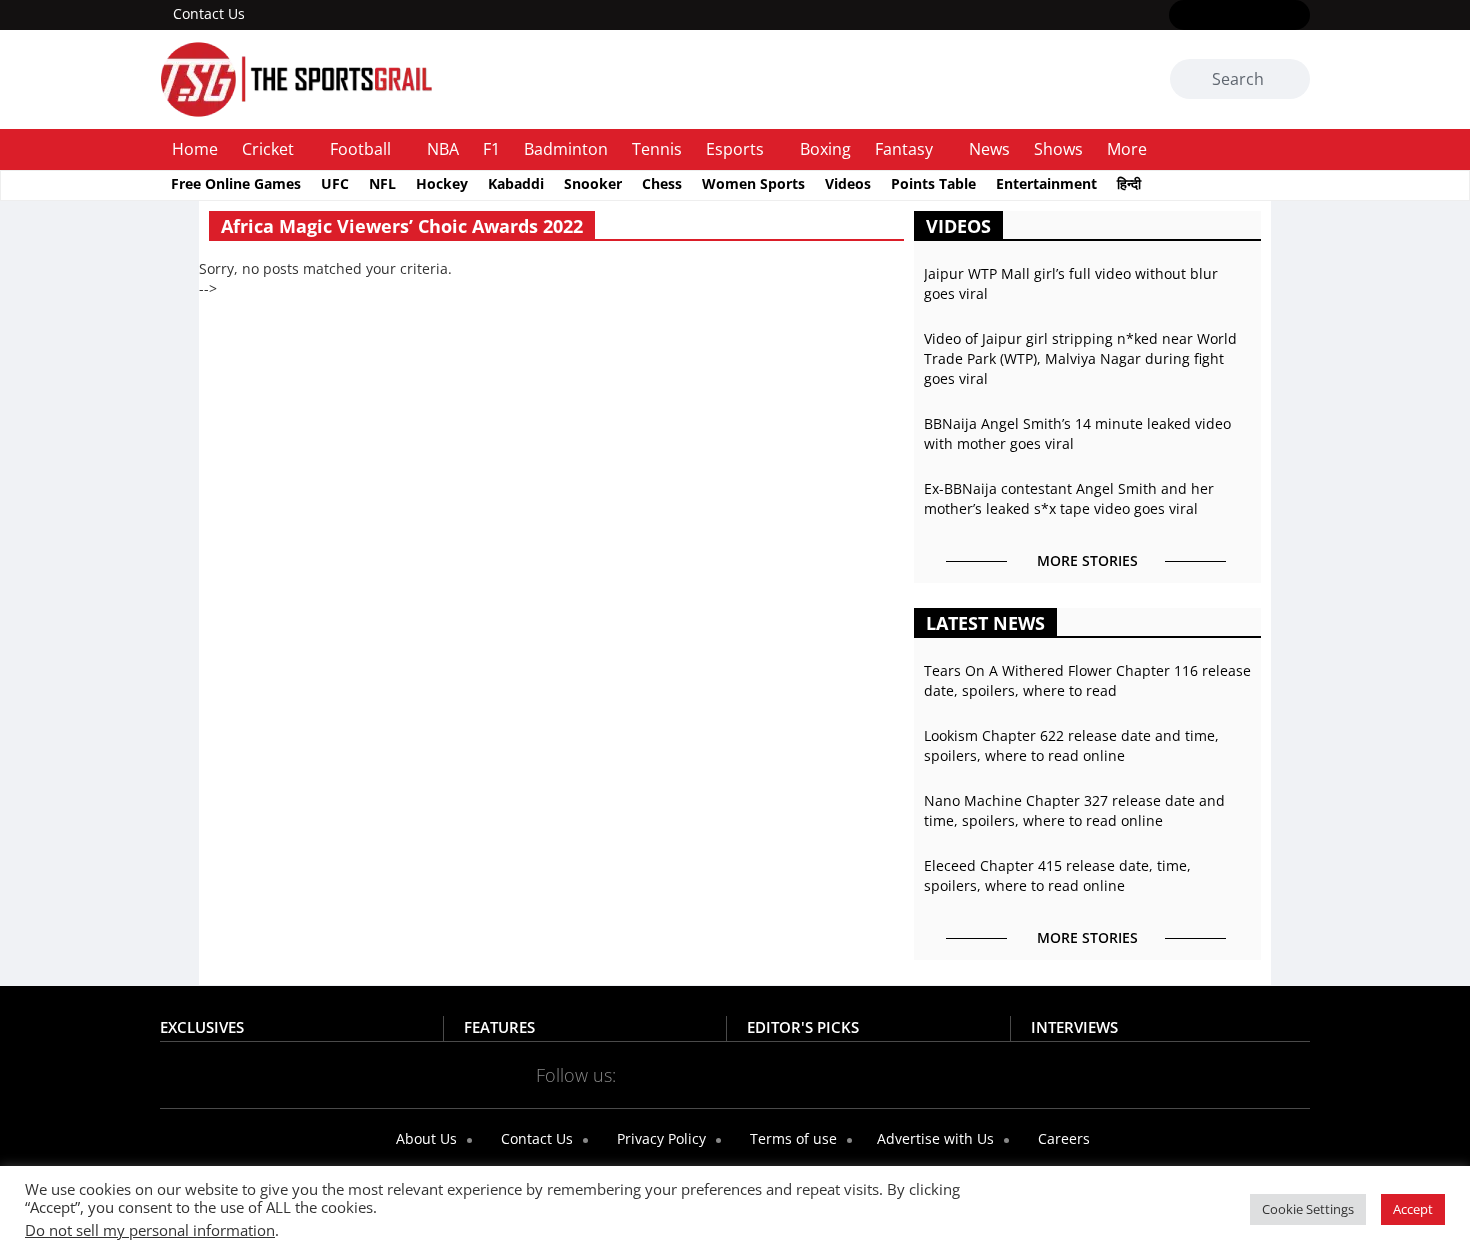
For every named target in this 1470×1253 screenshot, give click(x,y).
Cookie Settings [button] (1308, 1209)
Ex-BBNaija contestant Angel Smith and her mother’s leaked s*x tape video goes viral (1069, 498)
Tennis (657, 149)
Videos (848, 183)
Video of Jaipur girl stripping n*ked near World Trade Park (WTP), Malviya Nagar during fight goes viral (1080, 358)
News (989, 149)
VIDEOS (958, 226)
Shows (1058, 149)
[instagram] (1239, 16)
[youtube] (1268, 16)
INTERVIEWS (1074, 1027)
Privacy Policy (659, 1138)
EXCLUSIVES (202, 1027)
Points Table (933, 183)
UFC (335, 183)
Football (360, 149)
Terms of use (791, 1138)
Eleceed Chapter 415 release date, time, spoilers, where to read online (1057, 875)
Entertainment (1046, 183)
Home (195, 149)
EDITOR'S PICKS (803, 1027)
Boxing (825, 149)
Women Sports (753, 183)
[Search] (1291, 80)
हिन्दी (1129, 183)
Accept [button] (1413, 1209)
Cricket (268, 149)
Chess (662, 183)
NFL (382, 183)
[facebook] (1181, 16)
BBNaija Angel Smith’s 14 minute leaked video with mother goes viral (1077, 433)
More (1127, 149)
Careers (1062, 1138)
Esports (735, 149)
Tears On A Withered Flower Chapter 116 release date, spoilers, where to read (1087, 680)
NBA (443, 149)
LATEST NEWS (985, 623)
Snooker (593, 183)
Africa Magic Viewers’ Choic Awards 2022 (402, 226)
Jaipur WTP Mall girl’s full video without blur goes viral (1071, 283)
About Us (424, 1138)
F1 (491, 149)
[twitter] (1210, 16)
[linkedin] (1297, 16)
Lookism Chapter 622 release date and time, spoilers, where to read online (1071, 745)
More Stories (1087, 560)
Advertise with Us (933, 1138)
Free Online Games (236, 183)
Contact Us (209, 13)
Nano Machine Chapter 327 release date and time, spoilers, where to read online (1074, 810)
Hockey (442, 183)
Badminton (566, 149)
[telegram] (912, 1074)
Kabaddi (516, 183)
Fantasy (904, 149)
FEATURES (499, 1027)
